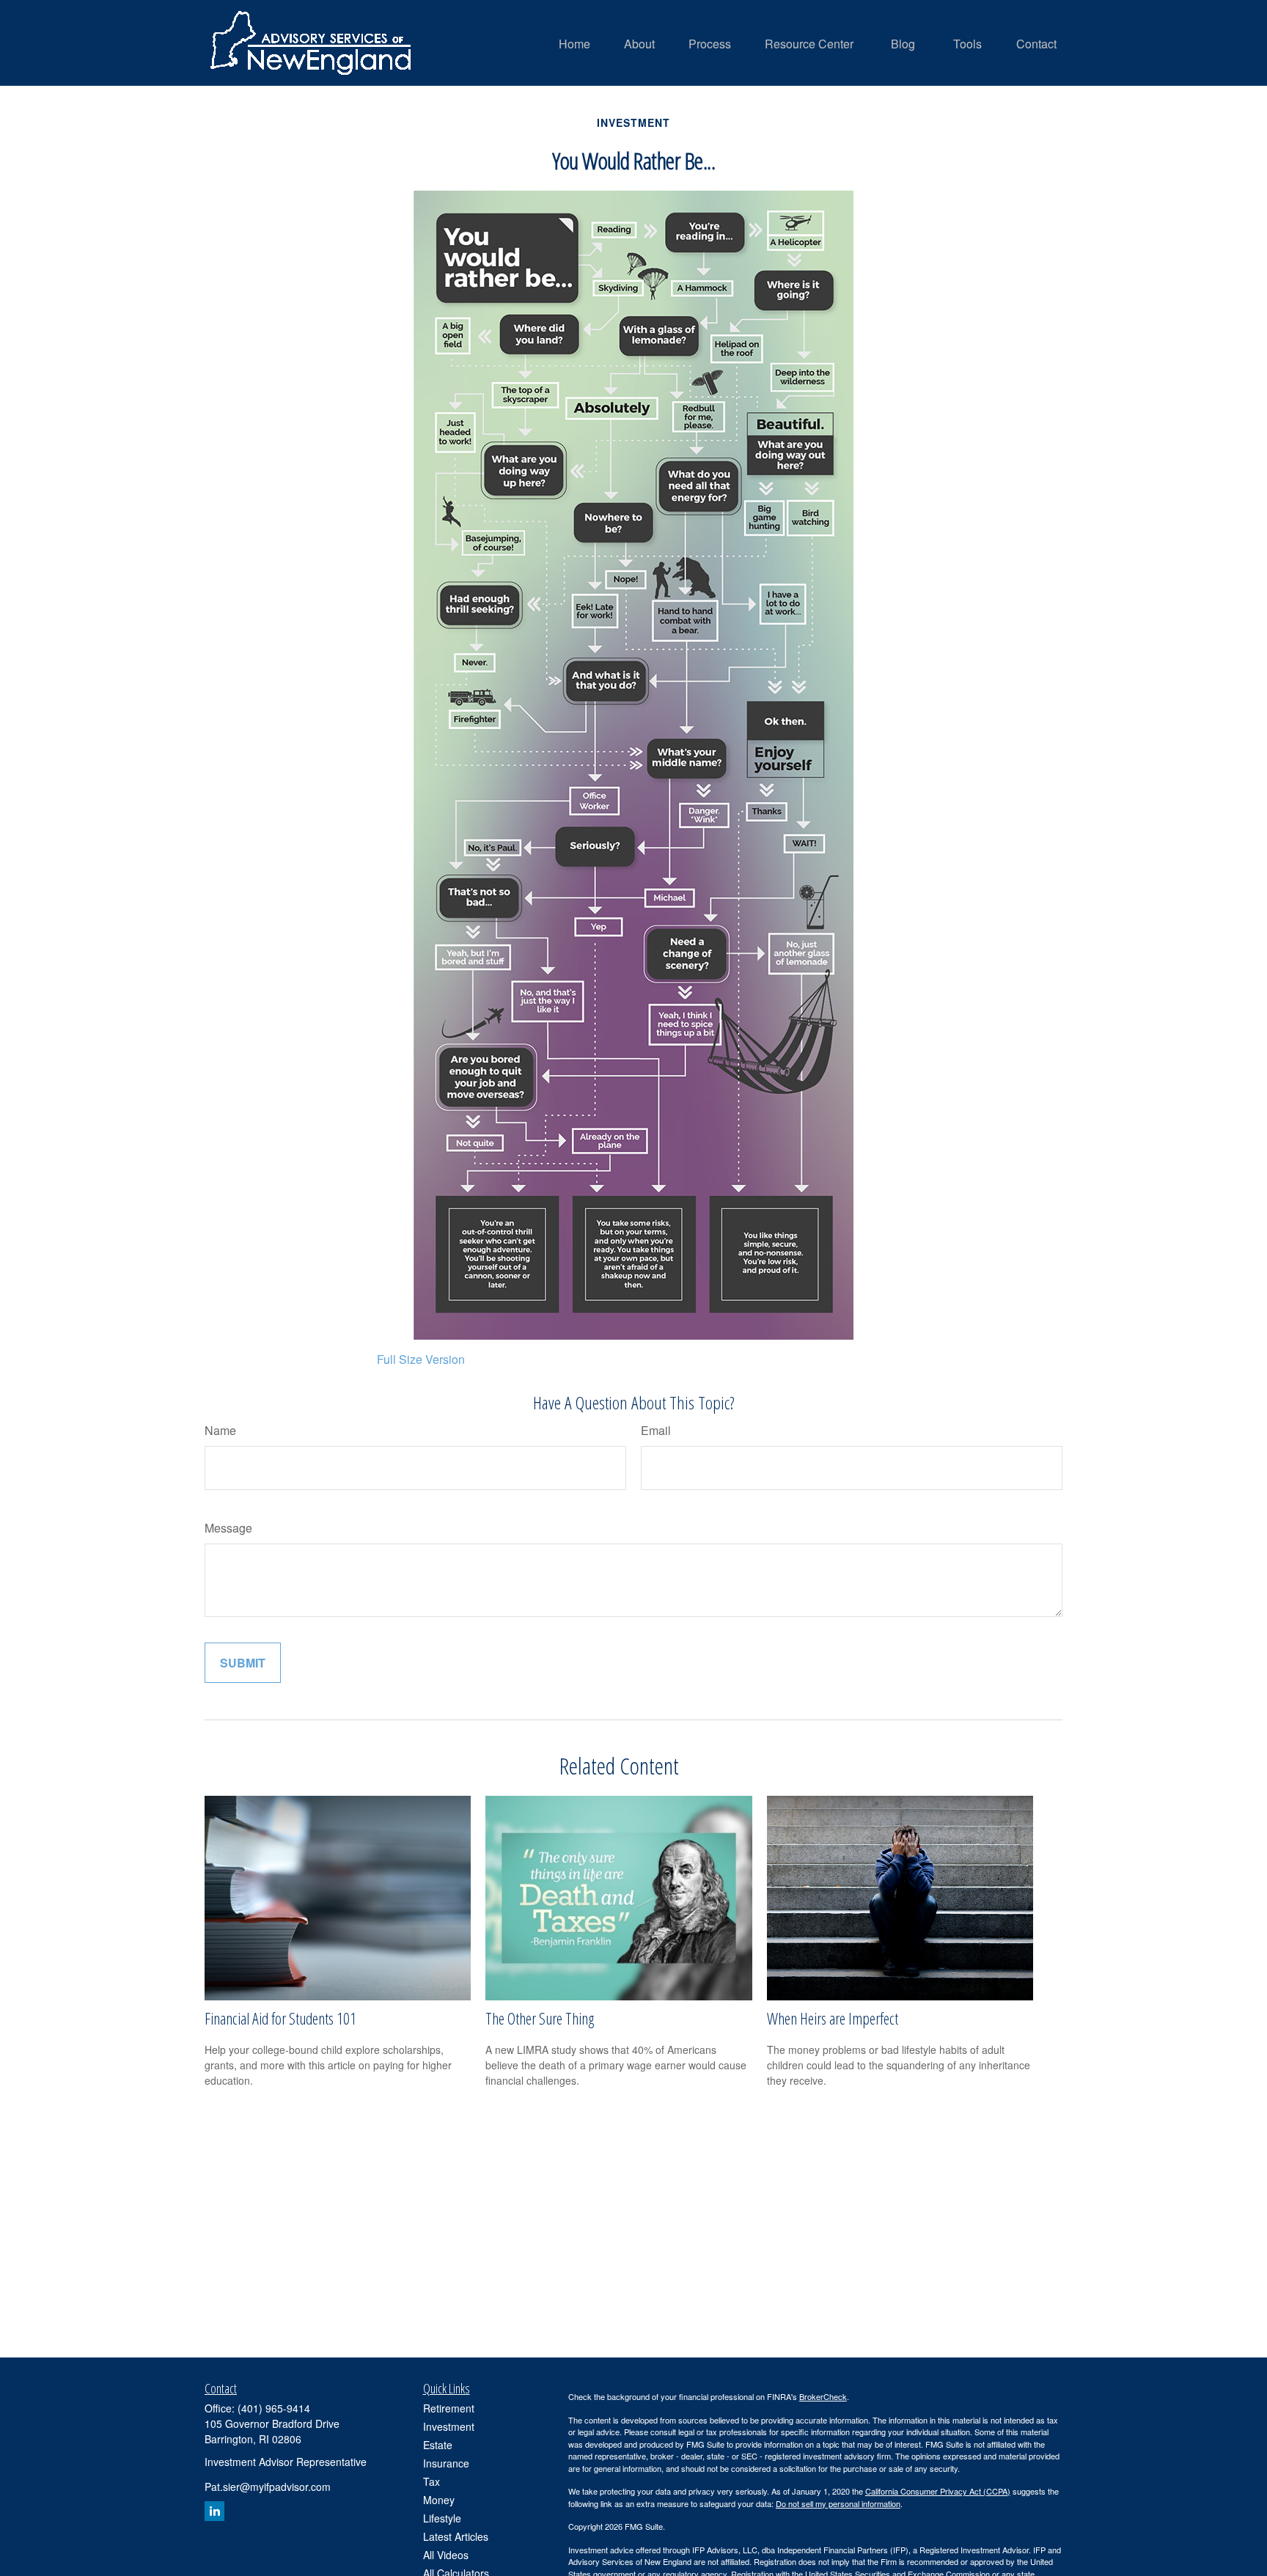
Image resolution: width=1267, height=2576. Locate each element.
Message (228, 1528)
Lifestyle (442, 2518)
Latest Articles (456, 2536)
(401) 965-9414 (274, 2408)
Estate (438, 2445)
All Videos (446, 2555)
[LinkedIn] (214, 2511)
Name (220, 1430)
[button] (574, 43)
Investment (449, 2426)
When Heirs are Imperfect (833, 2018)
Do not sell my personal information (838, 2503)
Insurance (446, 2463)
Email (656, 1430)
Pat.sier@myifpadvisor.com (268, 2487)
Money (439, 2500)
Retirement (449, 2408)
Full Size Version (421, 1359)
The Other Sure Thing (540, 2018)
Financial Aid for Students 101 (280, 2018)
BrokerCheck (823, 2396)
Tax (431, 2481)
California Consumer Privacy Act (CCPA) (938, 2491)
